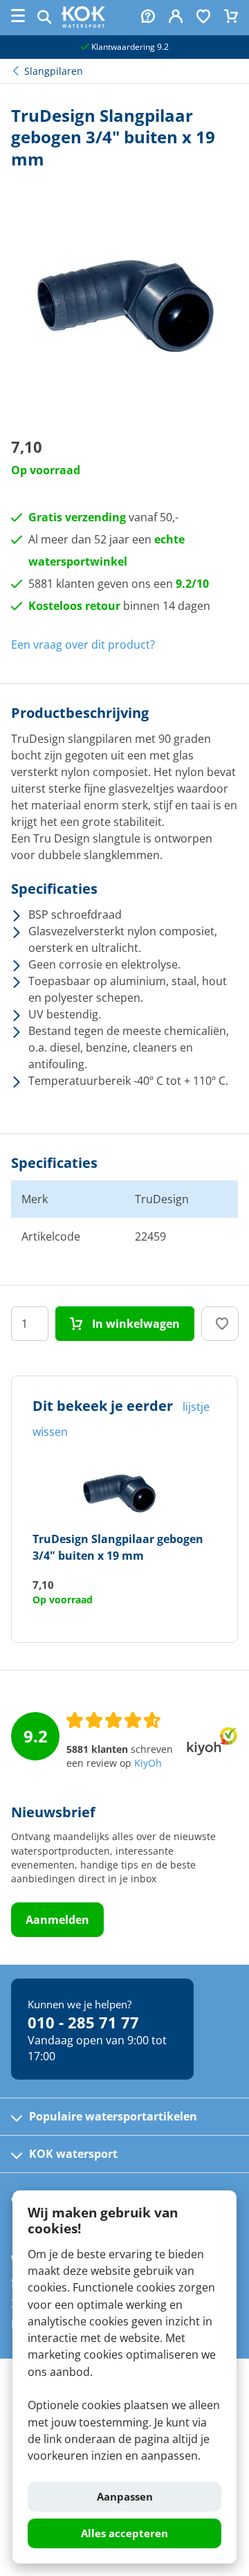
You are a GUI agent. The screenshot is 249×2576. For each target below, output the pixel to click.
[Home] (83, 24)
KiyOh (148, 1763)
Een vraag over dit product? (83, 645)
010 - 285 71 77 (83, 2022)
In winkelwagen (135, 1324)
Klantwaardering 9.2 (129, 47)
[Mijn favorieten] (203, 18)
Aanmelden (57, 1920)
